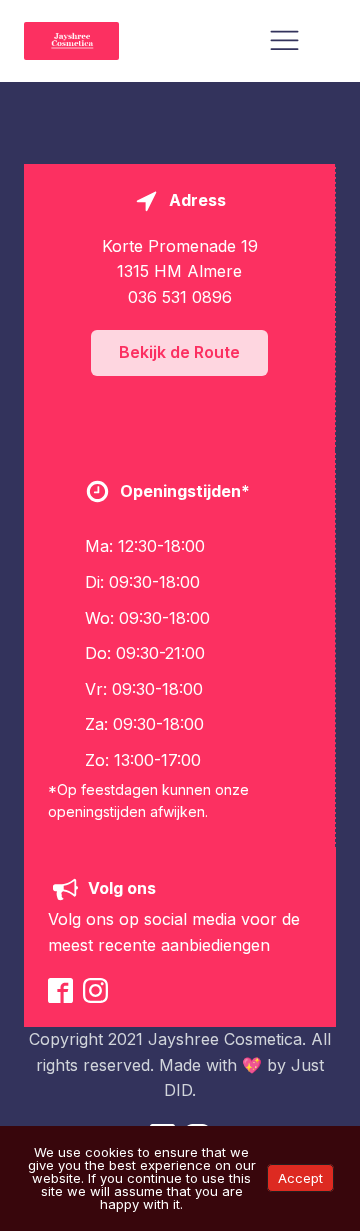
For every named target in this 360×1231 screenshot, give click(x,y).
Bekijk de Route (179, 352)
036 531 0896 (180, 297)
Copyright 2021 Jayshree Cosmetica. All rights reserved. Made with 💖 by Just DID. (180, 1064)
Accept (300, 1178)
